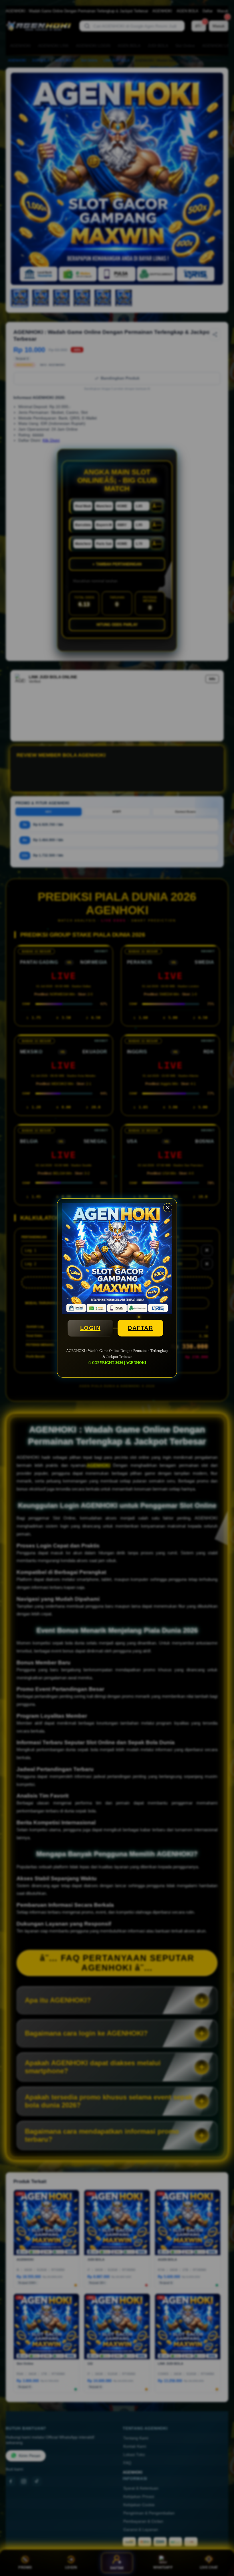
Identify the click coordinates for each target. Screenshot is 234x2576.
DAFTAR (140, 1328)
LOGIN (90, 1328)
